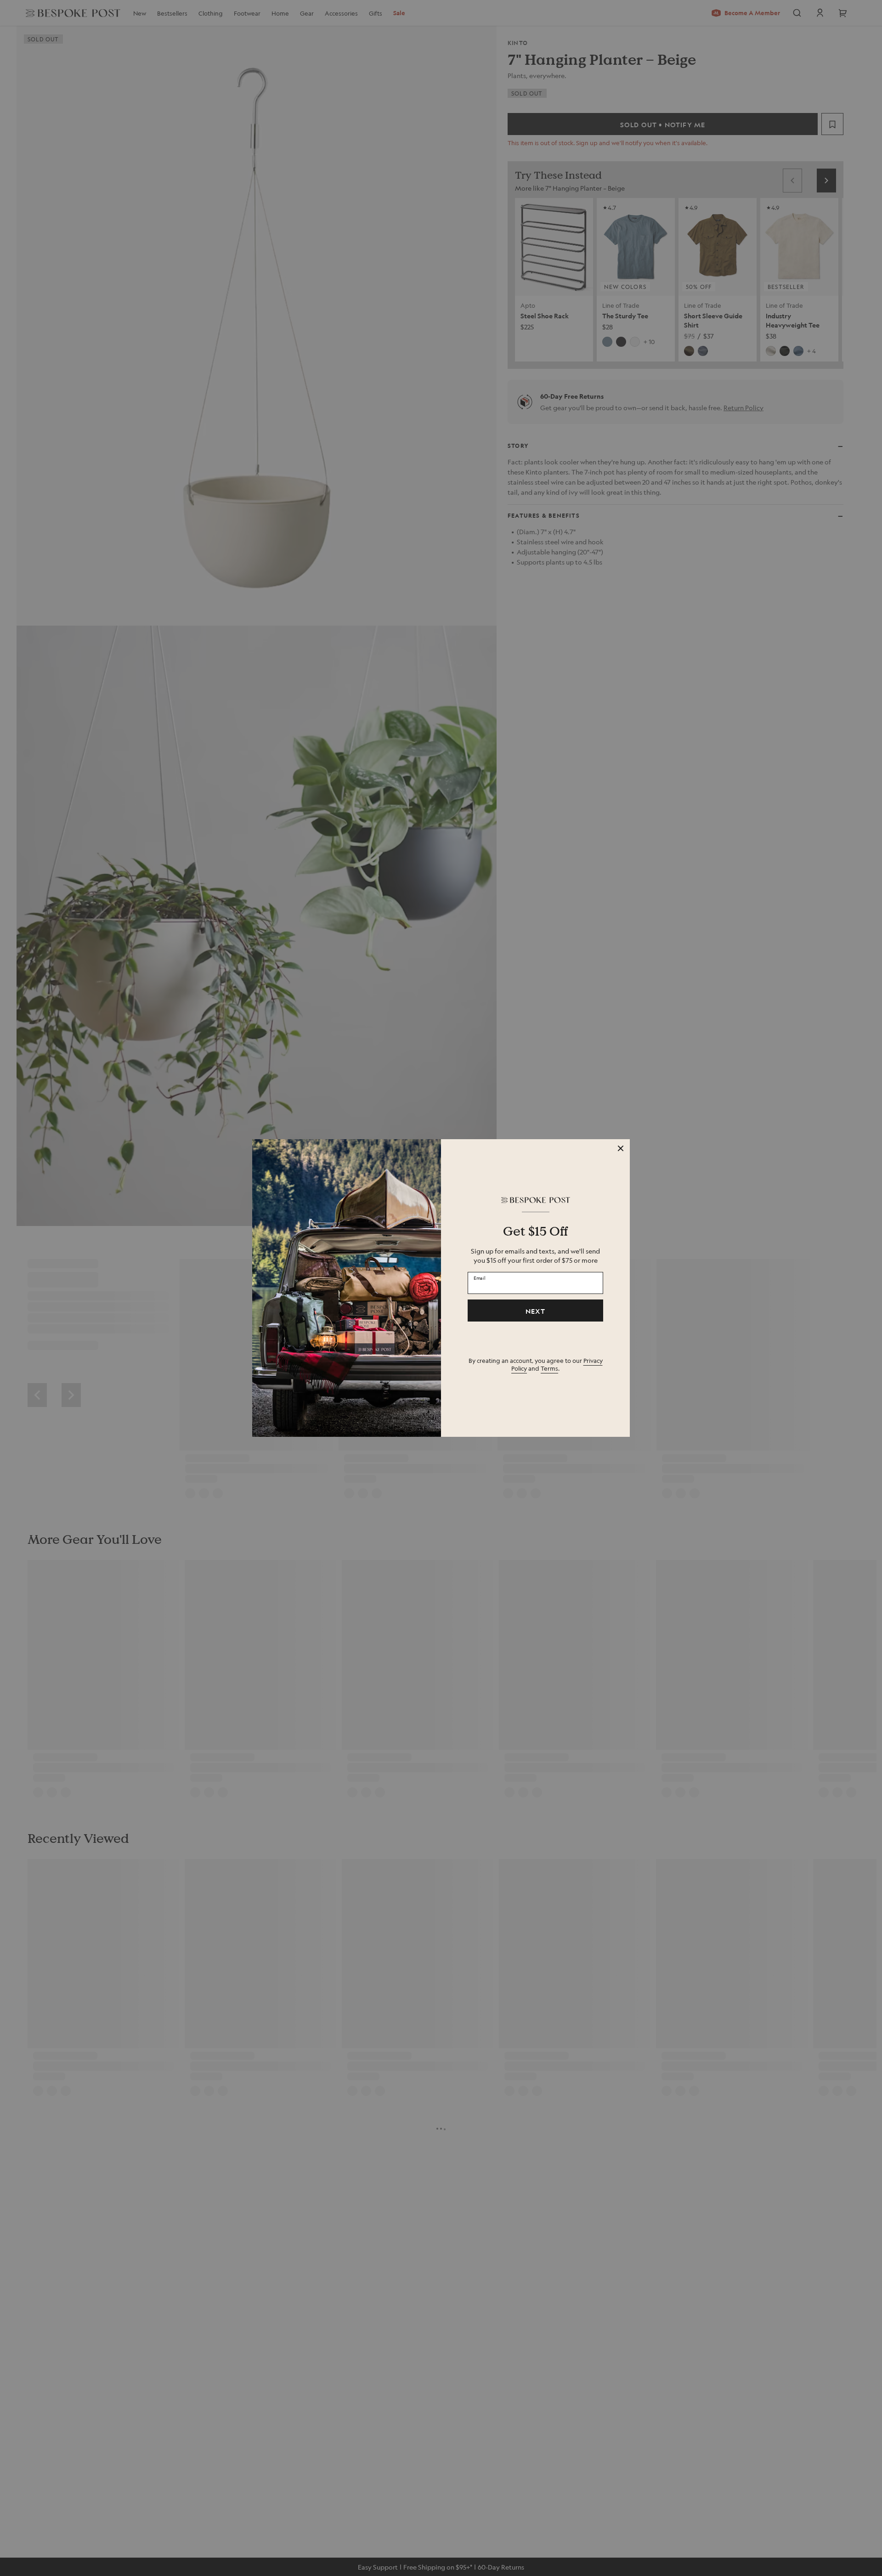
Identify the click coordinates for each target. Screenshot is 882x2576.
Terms (549, 1368)
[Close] (621, 1148)
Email (480, 1278)
